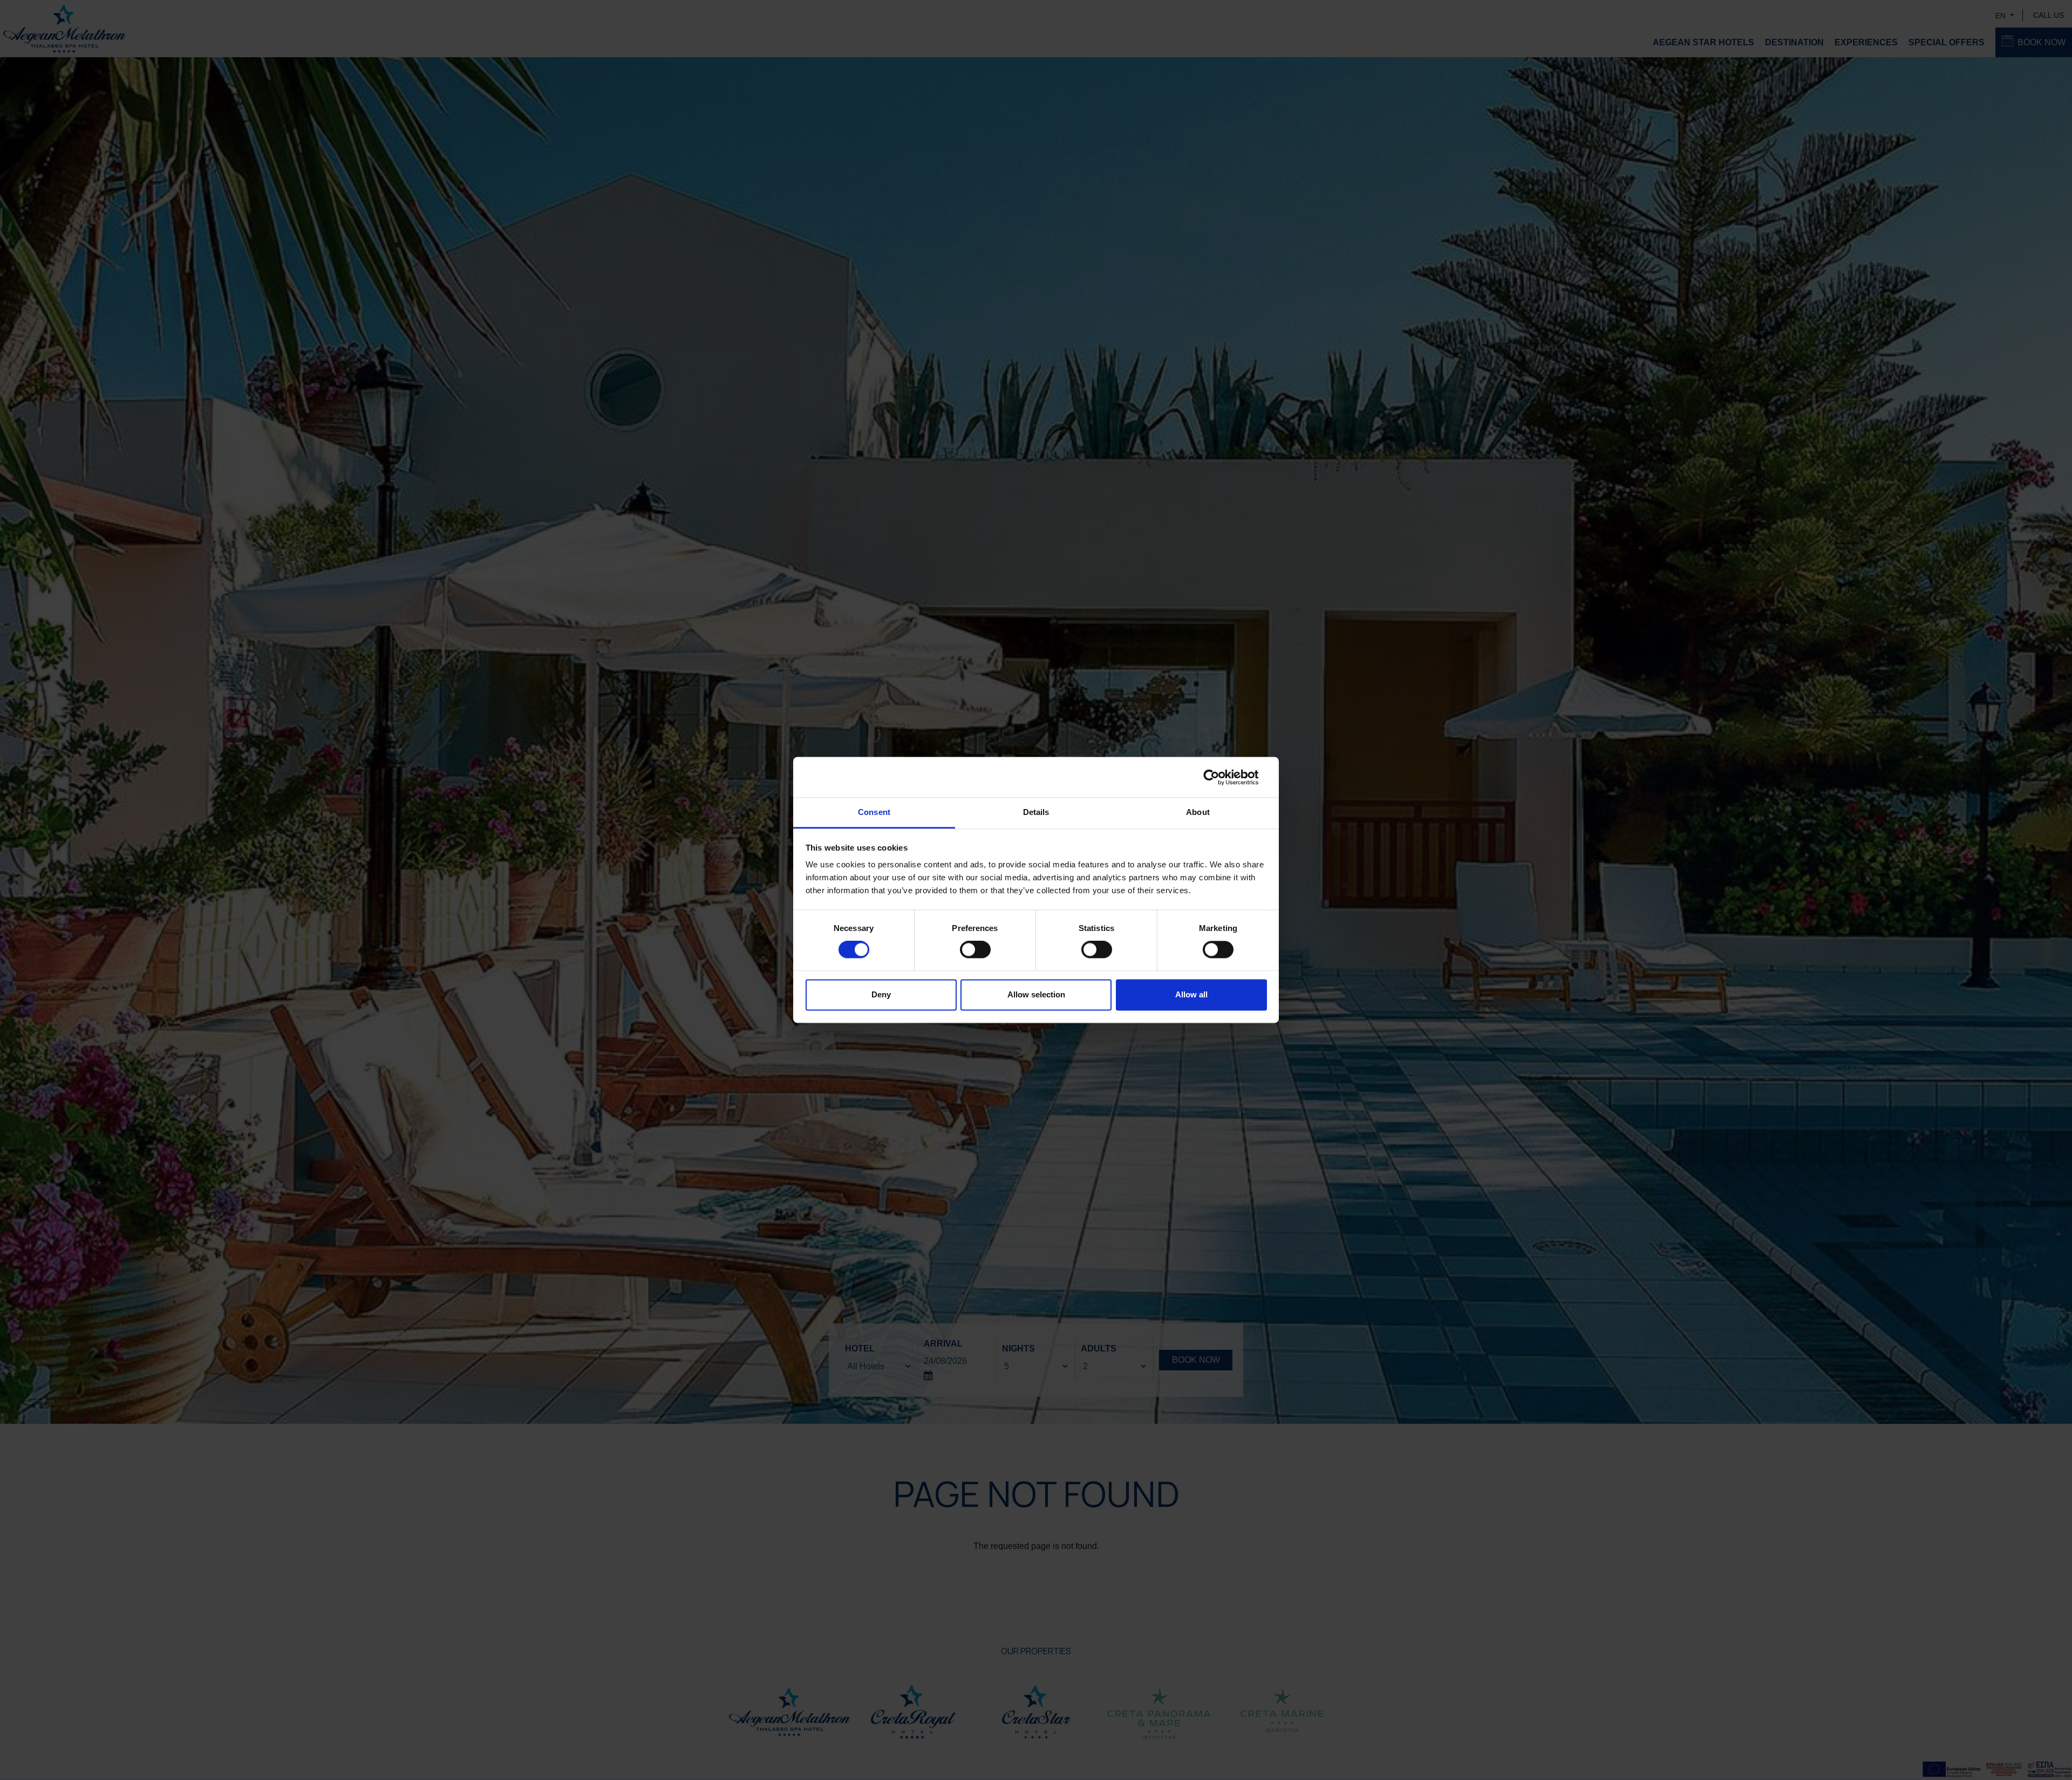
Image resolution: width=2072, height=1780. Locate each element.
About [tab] (1198, 812)
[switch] (975, 950)
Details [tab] (1036, 812)
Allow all (1191, 994)
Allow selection (1036, 994)
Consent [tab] (874, 812)
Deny (881, 994)
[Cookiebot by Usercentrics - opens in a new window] (1220, 777)
